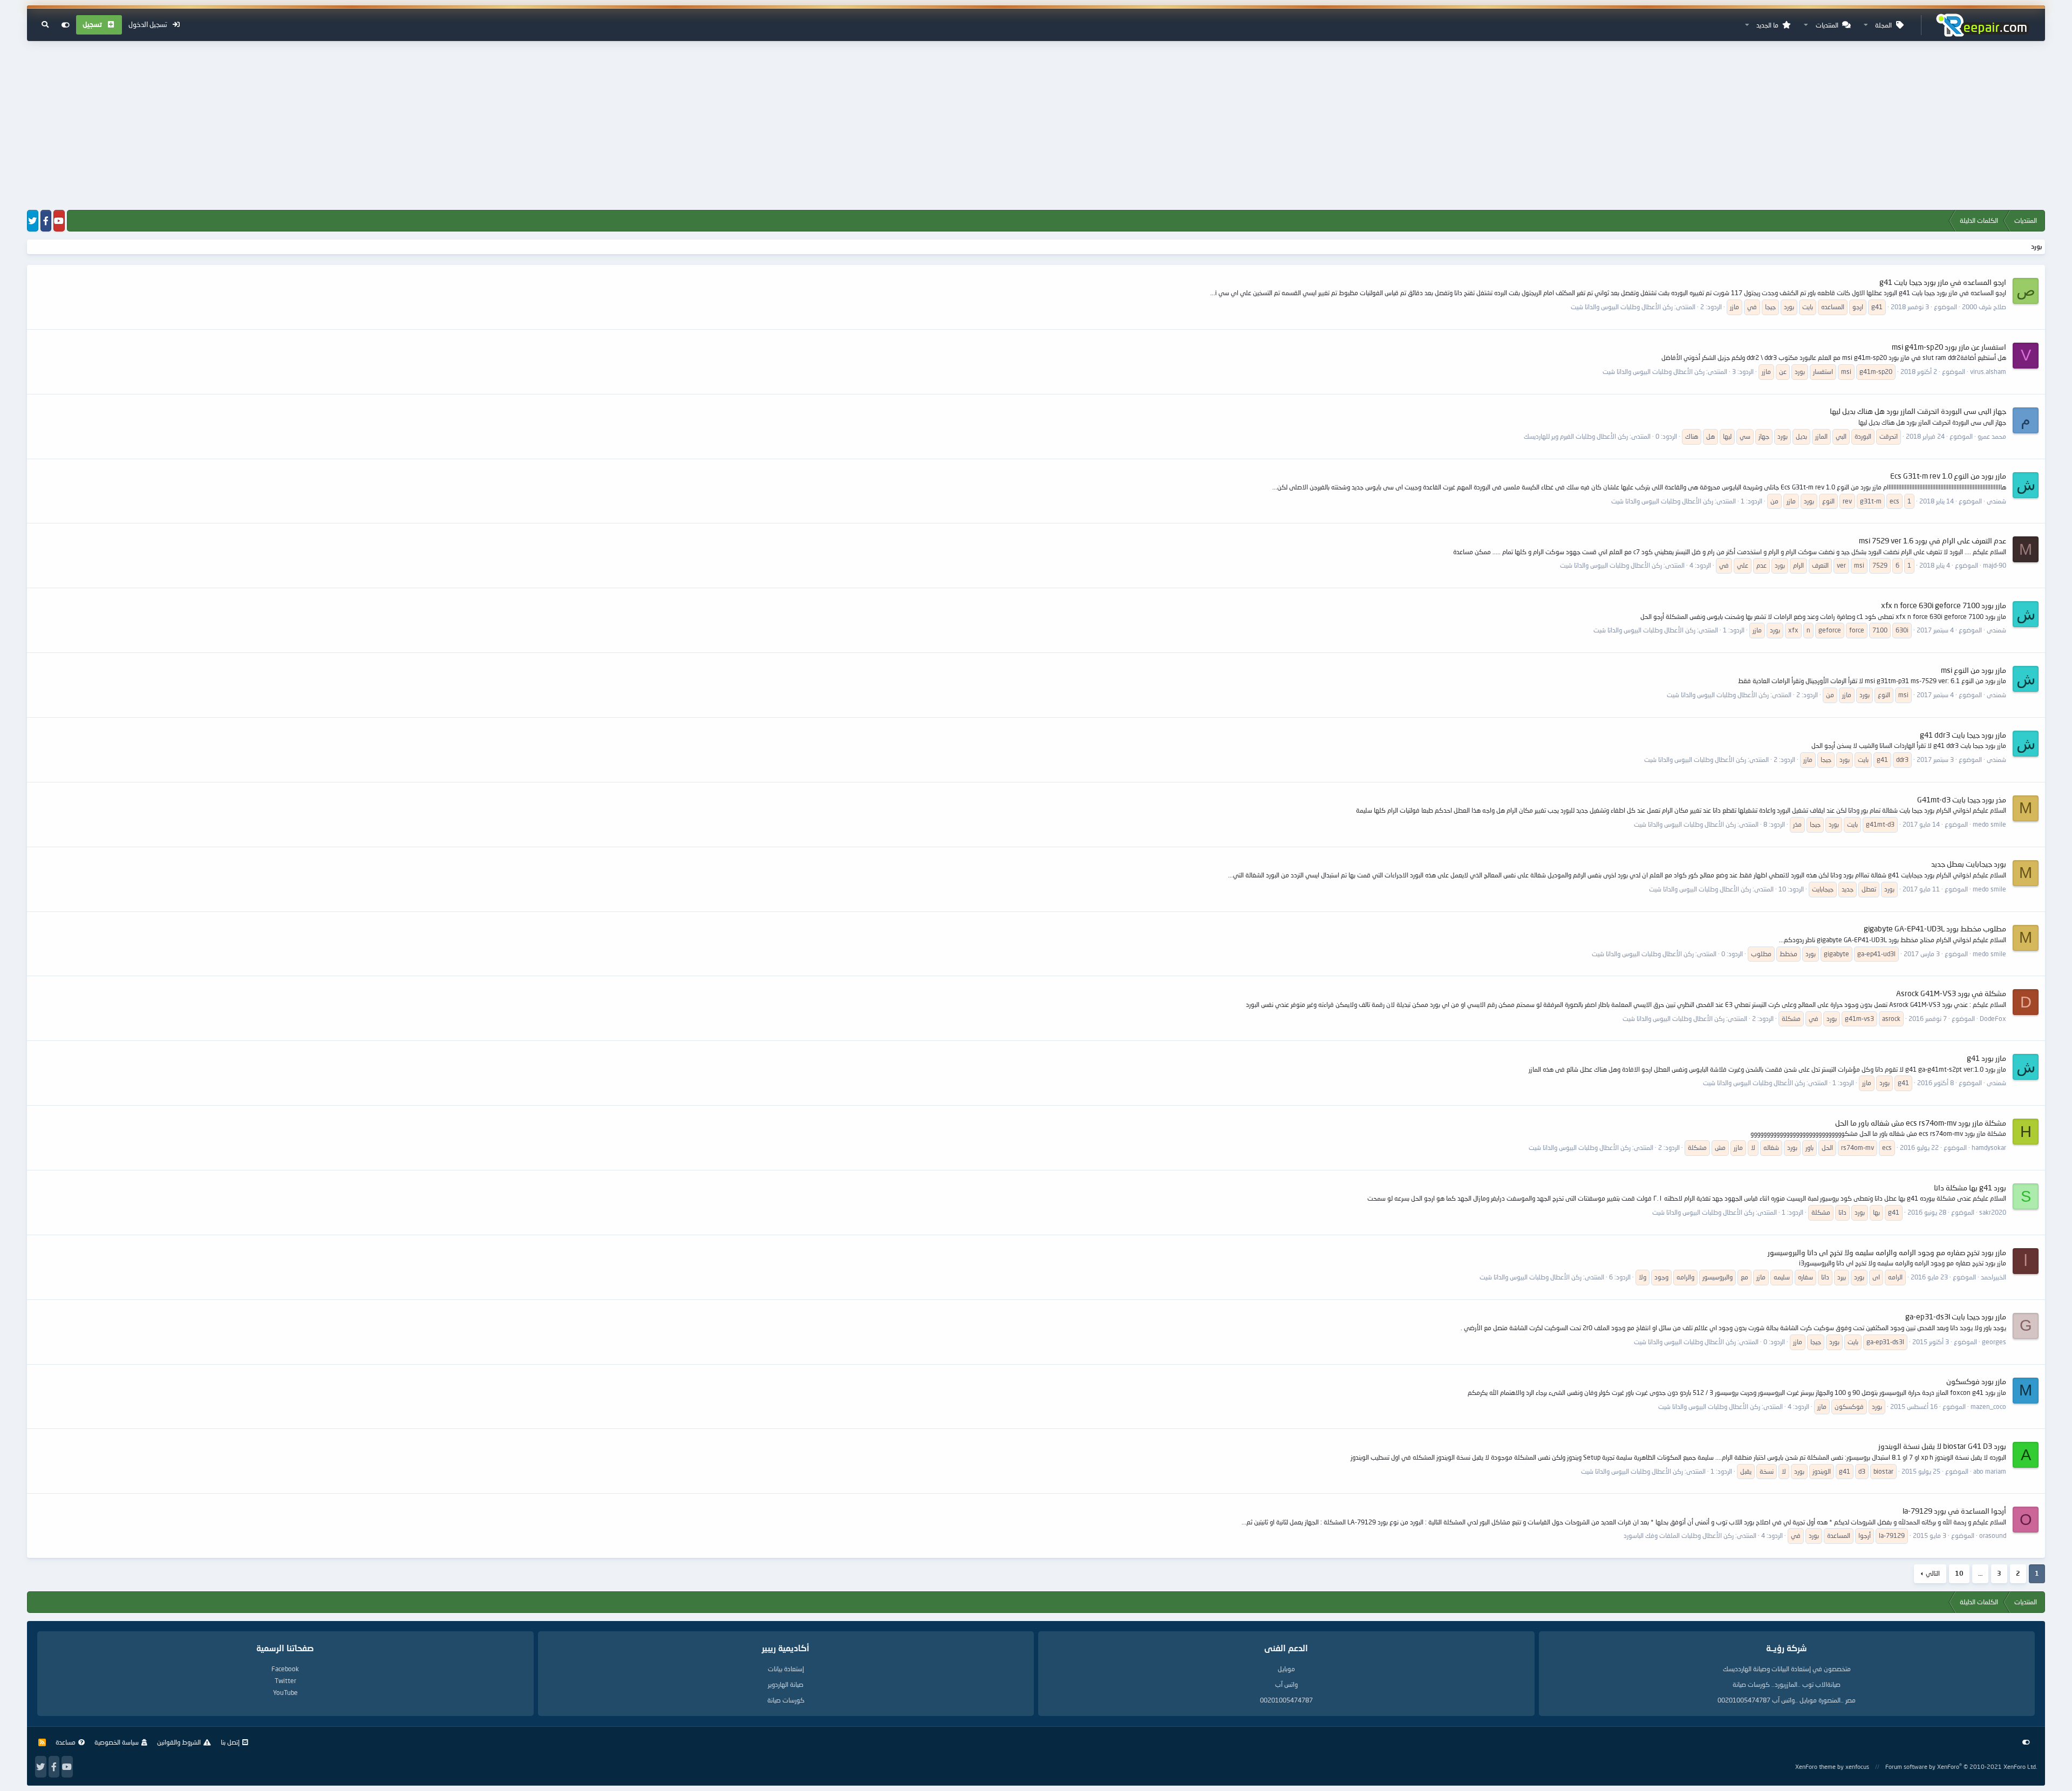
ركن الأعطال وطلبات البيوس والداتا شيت (1622, 307)
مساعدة (66, 1742)
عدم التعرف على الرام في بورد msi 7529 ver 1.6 (1933, 540)
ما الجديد (1767, 25)
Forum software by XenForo (1961, 1766)
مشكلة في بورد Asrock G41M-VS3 (1951, 993)
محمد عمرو (1992, 436)
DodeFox (1993, 1019)
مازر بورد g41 (1986, 1058)
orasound (1993, 1535)
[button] (1866, 25)
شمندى (1996, 501)
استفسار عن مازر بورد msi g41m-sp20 (1949, 347)
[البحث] (45, 25)
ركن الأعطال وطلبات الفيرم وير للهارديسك (1576, 436)
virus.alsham (1988, 372)
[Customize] (66, 25)
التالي (1933, 1573)
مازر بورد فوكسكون (1976, 1381)
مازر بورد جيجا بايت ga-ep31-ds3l (1956, 1316)
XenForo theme (1815, 1766)
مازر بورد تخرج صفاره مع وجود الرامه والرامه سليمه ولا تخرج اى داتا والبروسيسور (1887, 1252)
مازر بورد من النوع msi (1974, 670)
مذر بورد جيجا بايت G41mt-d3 (1962, 799)
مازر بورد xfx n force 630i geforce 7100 (1944, 605)
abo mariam (1990, 1471)
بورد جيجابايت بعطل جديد (1969, 864)
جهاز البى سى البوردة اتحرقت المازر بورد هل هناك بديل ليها (1918, 411)
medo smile (1989, 824)
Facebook (285, 1669)
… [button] (1980, 1573)
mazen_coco (1988, 1407)
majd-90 (1995, 565)
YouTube (285, 1693)
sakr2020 (1993, 1212)
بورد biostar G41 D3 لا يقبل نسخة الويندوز (1942, 1446)
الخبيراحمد (1993, 1277)
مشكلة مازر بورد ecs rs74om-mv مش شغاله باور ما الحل (1921, 1123)
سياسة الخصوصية (117, 1742)
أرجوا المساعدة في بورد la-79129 (1954, 1511)
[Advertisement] (1036, 126)
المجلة (1883, 25)
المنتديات (1827, 25)
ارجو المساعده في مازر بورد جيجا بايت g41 (1943, 282)
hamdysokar (1989, 1148)
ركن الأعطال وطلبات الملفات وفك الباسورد (1679, 1535)
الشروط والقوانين (179, 1742)
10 (1959, 1573)
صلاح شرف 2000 (1984, 307)
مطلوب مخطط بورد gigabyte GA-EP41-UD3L (1935, 928)
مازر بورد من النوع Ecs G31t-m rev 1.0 (1948, 476)
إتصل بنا (230, 1742)
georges (1994, 1342)
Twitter (285, 1681)
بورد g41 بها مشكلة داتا (1970, 1187)
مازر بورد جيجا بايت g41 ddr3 (1963, 735)
